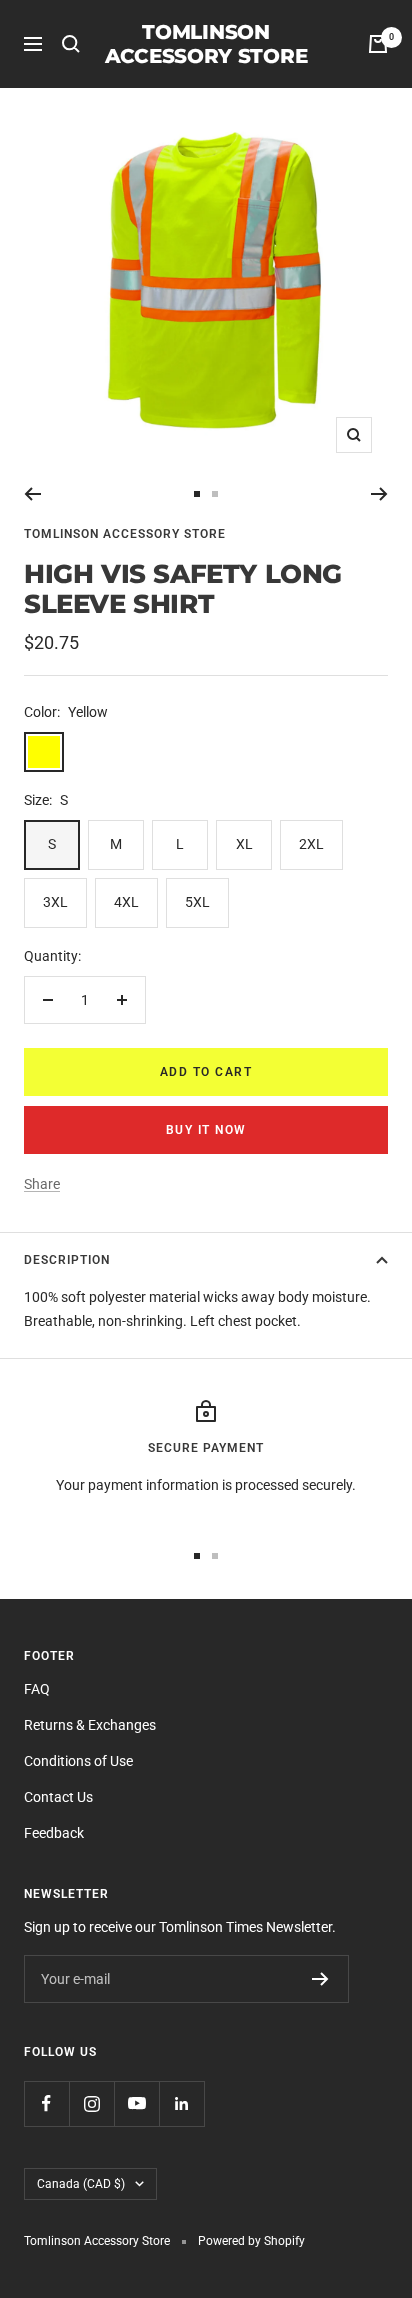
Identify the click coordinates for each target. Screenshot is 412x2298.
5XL (197, 902)
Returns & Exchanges (90, 1725)
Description (67, 1260)
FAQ (37, 1689)
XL (244, 844)
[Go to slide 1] (197, 494)
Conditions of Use (78, 1761)
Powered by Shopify (251, 2241)
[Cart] (378, 44)
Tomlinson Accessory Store (125, 534)
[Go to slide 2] (215, 494)
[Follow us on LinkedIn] (181, 2103)
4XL (126, 902)
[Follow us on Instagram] (91, 2103)
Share (42, 1184)
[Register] (320, 1979)
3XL (55, 902)
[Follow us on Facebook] (46, 2103)
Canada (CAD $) (81, 2184)
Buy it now (206, 1130)
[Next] (379, 494)
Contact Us (58, 1797)
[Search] (71, 44)
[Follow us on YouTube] (136, 2103)
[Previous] (32, 494)
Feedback (54, 1833)
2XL (311, 844)
